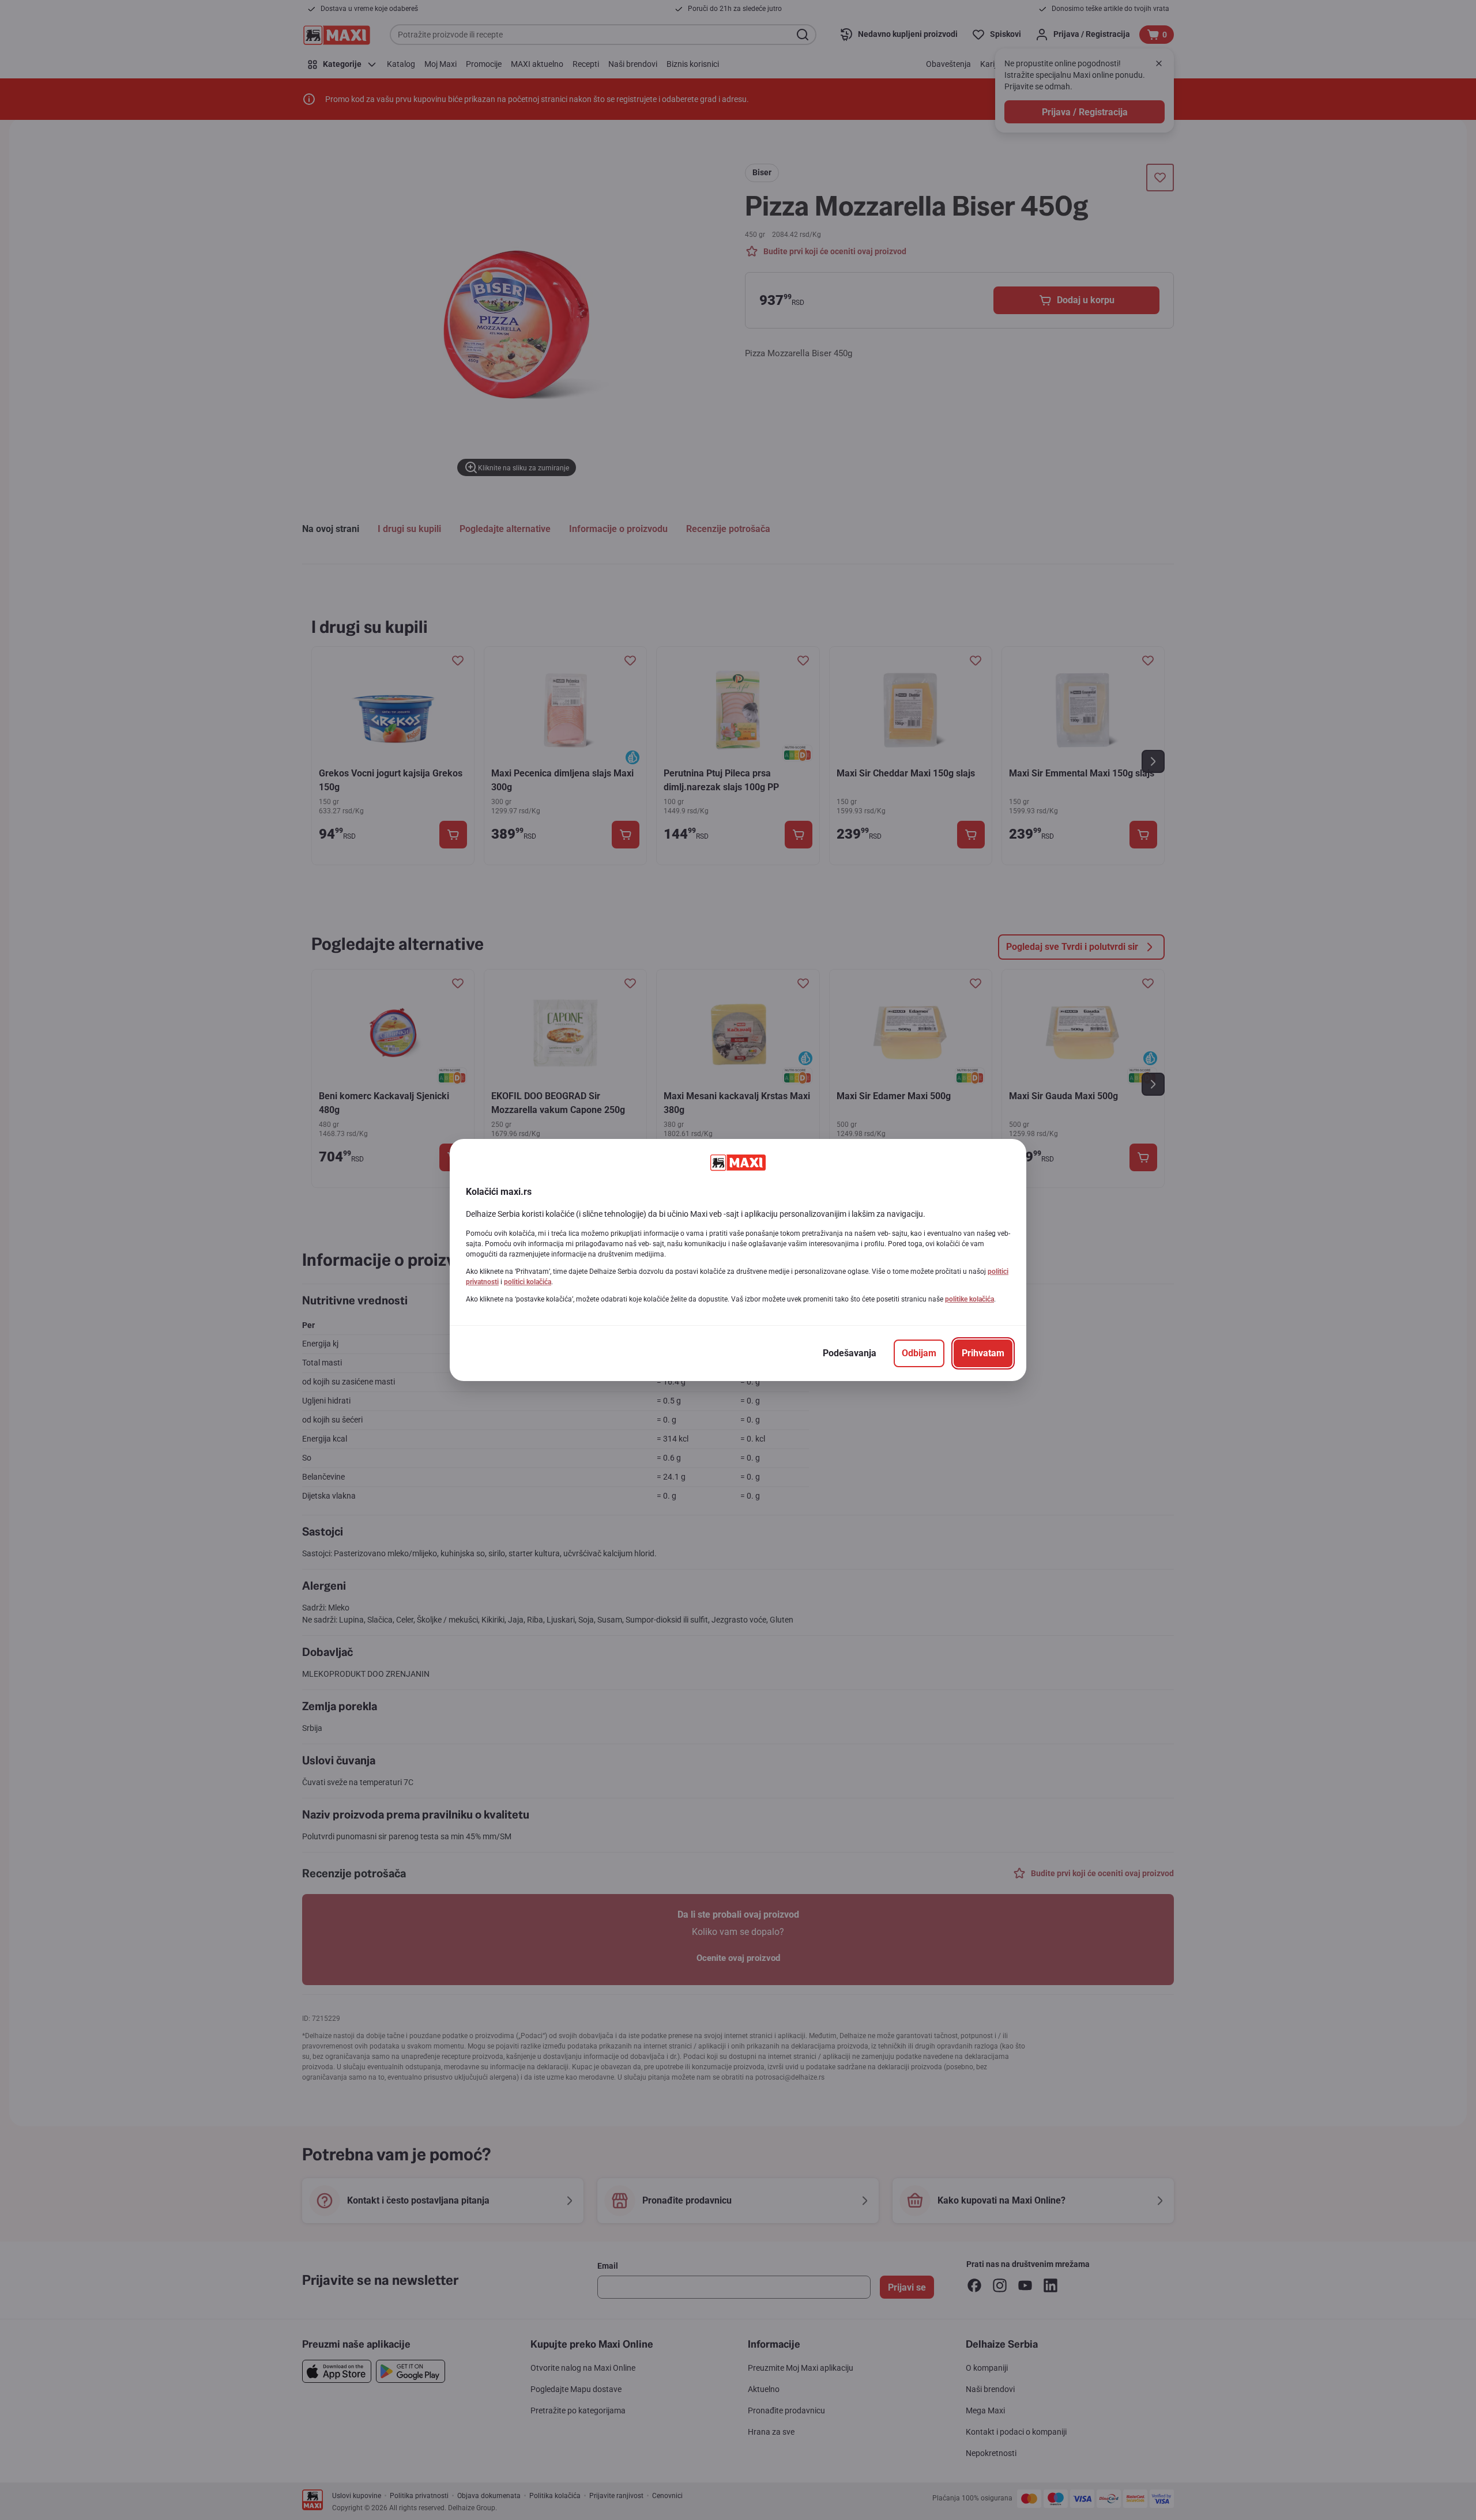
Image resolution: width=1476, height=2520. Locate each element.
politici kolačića (528, 1282)
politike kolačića (969, 1299)
